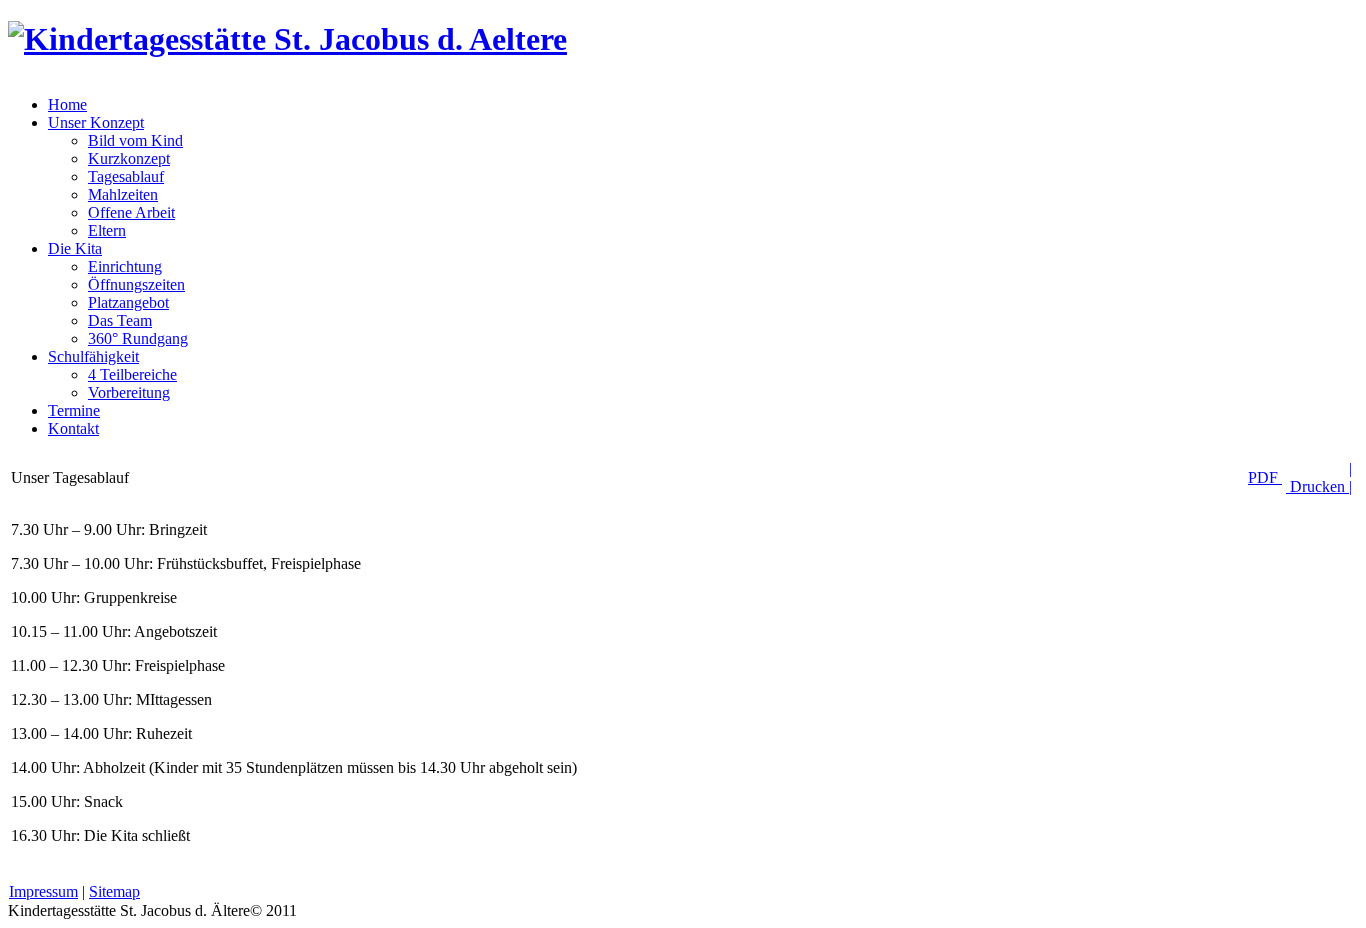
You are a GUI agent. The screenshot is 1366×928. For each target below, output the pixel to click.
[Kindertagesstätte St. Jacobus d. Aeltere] (287, 39)
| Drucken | (1319, 477)
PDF (1265, 477)
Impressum (43, 891)
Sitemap (114, 891)
